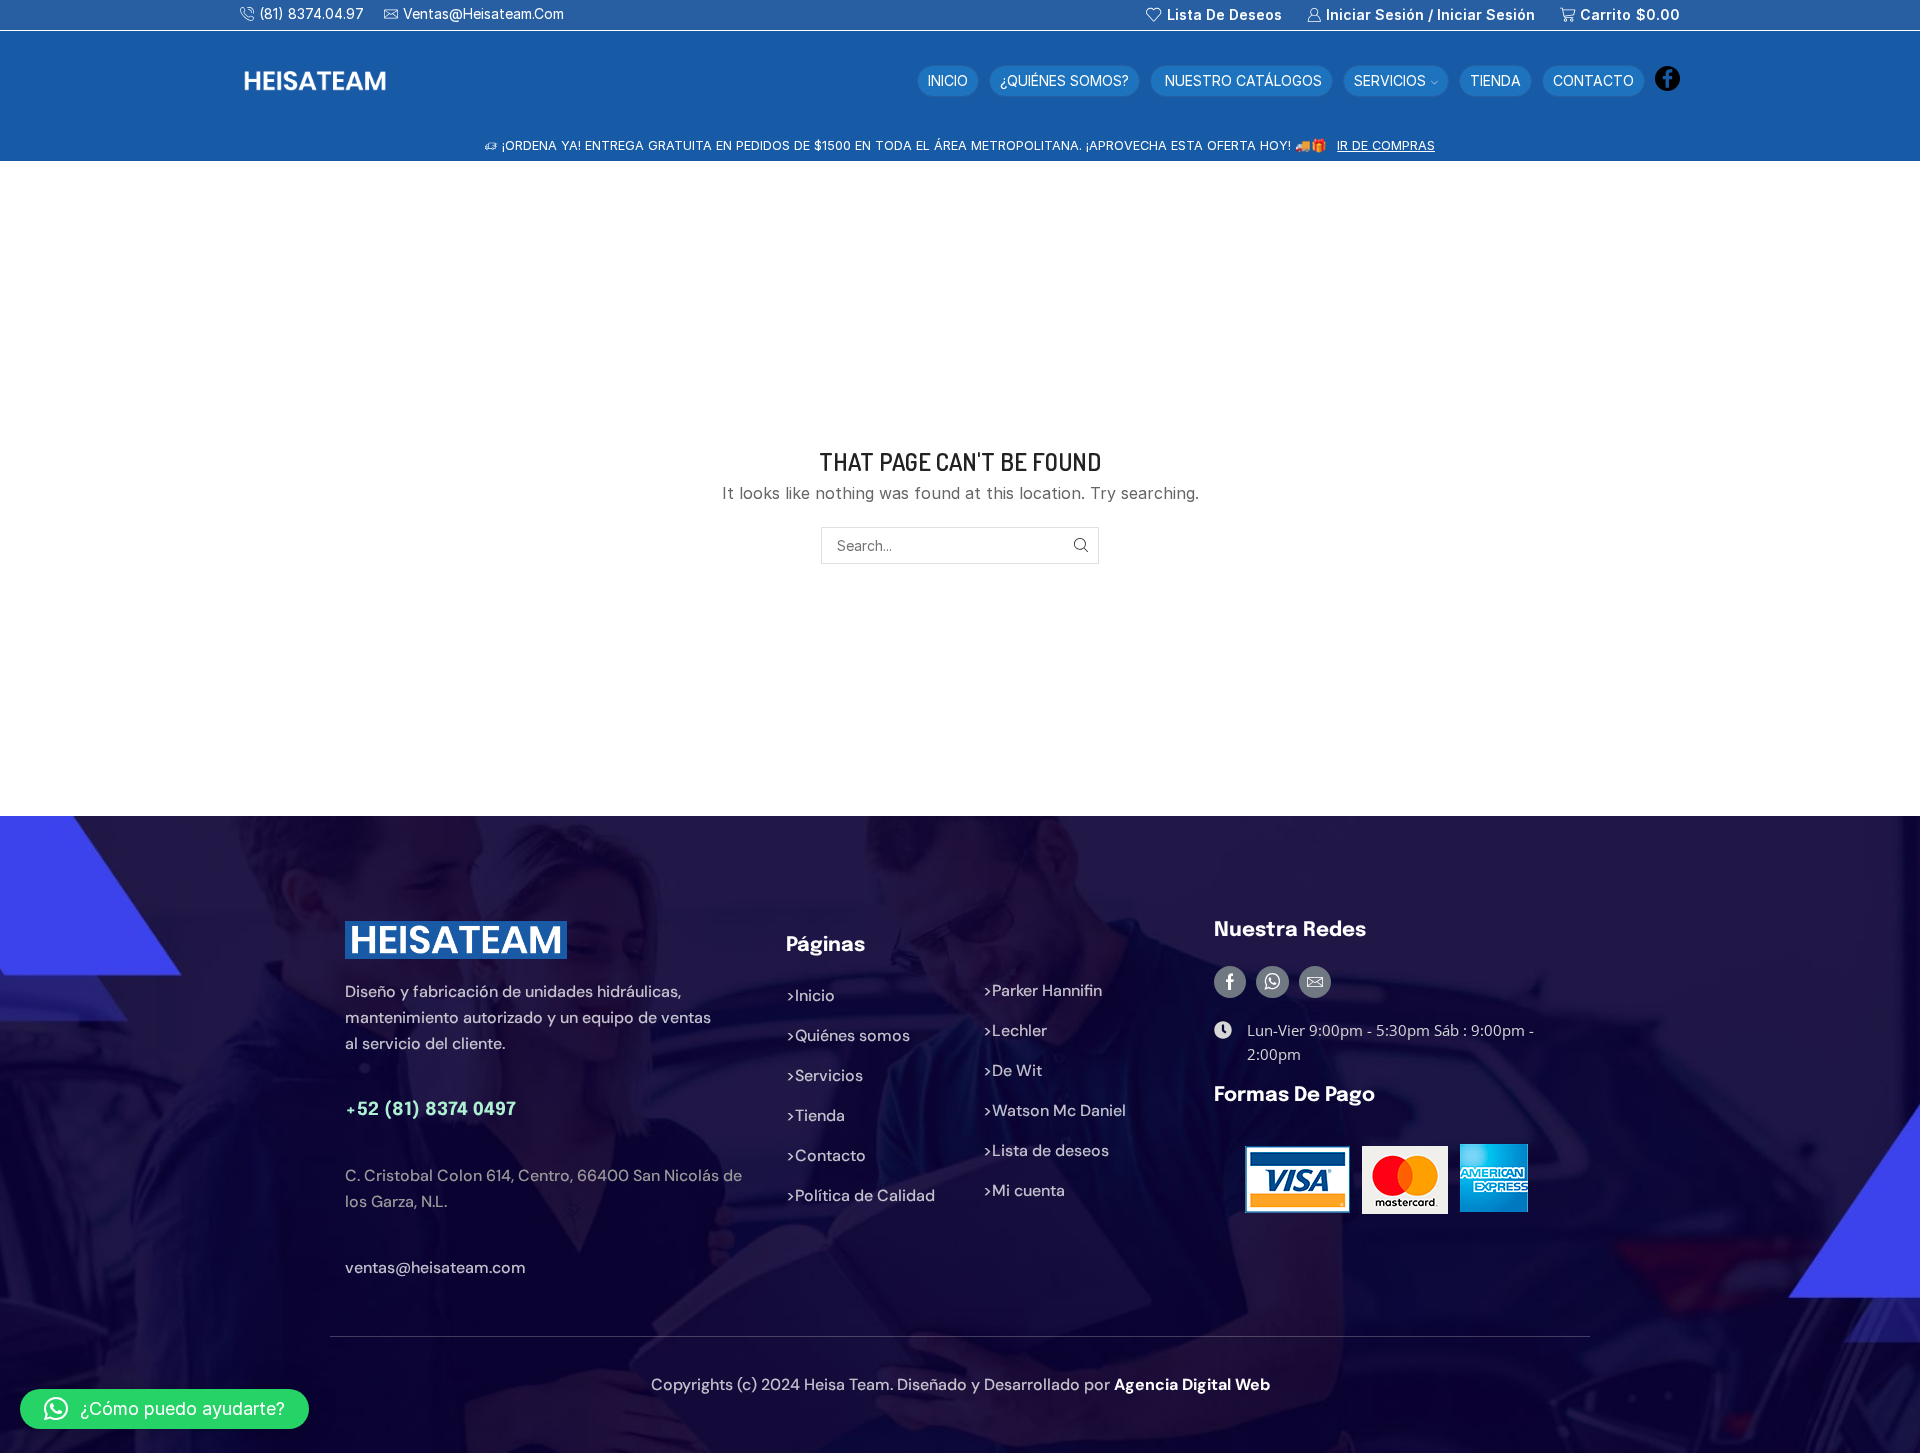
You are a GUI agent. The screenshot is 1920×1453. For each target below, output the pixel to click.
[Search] (1080, 545)
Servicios (1390, 80)
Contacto (1593, 80)
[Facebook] (1667, 80)
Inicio (948, 80)
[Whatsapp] (1272, 982)
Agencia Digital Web (1192, 1384)
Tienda (1495, 80)
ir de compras (1430, 145)
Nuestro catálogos (1241, 80)
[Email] (1315, 982)
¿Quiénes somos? (1064, 80)
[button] (164, 1409)
